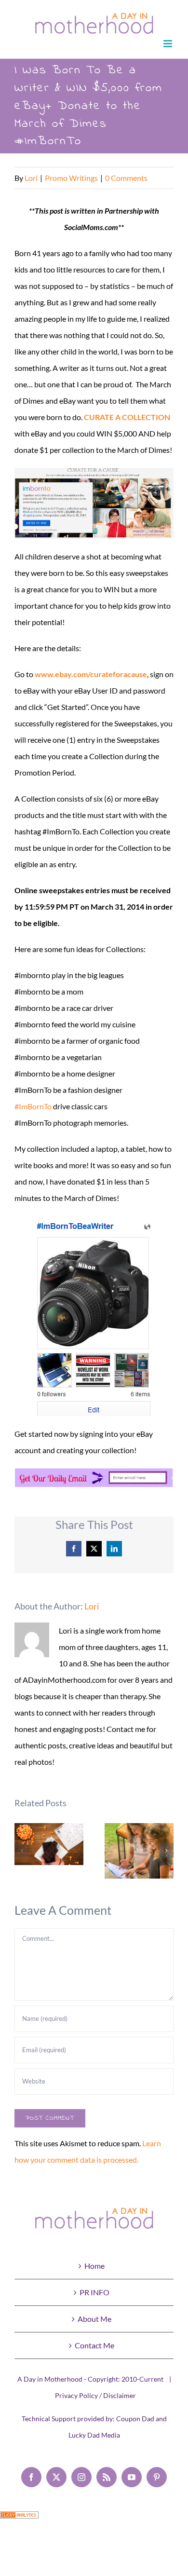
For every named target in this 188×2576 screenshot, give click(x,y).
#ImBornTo (33, 1106)
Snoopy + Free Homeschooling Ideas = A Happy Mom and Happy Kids (139, 1851)
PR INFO (94, 2292)
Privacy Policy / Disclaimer (95, 2395)
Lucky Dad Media (94, 2435)
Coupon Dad (135, 2419)
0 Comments (126, 178)
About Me (94, 2319)
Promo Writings (71, 178)
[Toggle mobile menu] (168, 44)
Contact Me (94, 2345)
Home (94, 2266)
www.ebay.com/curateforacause (91, 674)
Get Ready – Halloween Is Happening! (49, 1844)
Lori (31, 178)
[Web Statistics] (19, 2519)
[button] (22, 1851)
